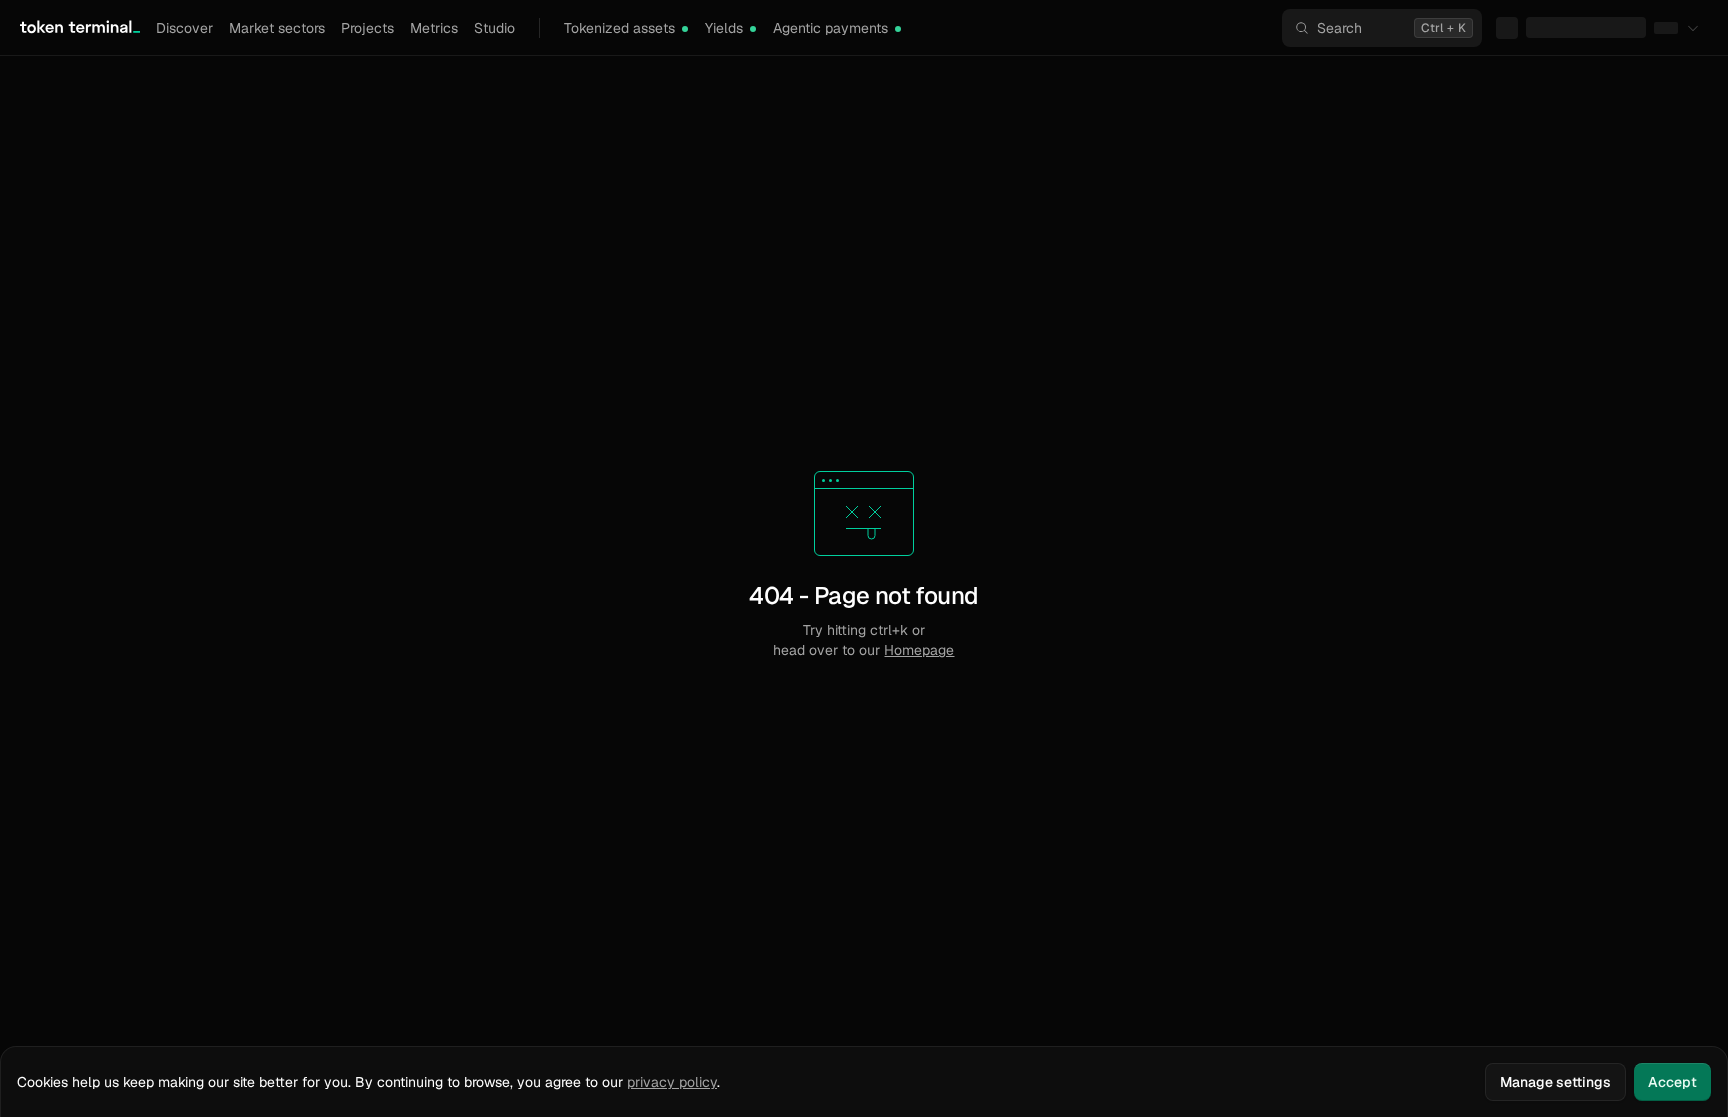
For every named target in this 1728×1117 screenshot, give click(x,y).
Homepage (919, 650)
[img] (685, 29)
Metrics (434, 28)
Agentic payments (830, 28)
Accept (1672, 1082)
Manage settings (1555, 1082)
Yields (724, 28)
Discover (184, 28)
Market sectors (277, 28)
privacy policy (672, 1082)
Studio (494, 28)
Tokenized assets (619, 28)
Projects (367, 28)
